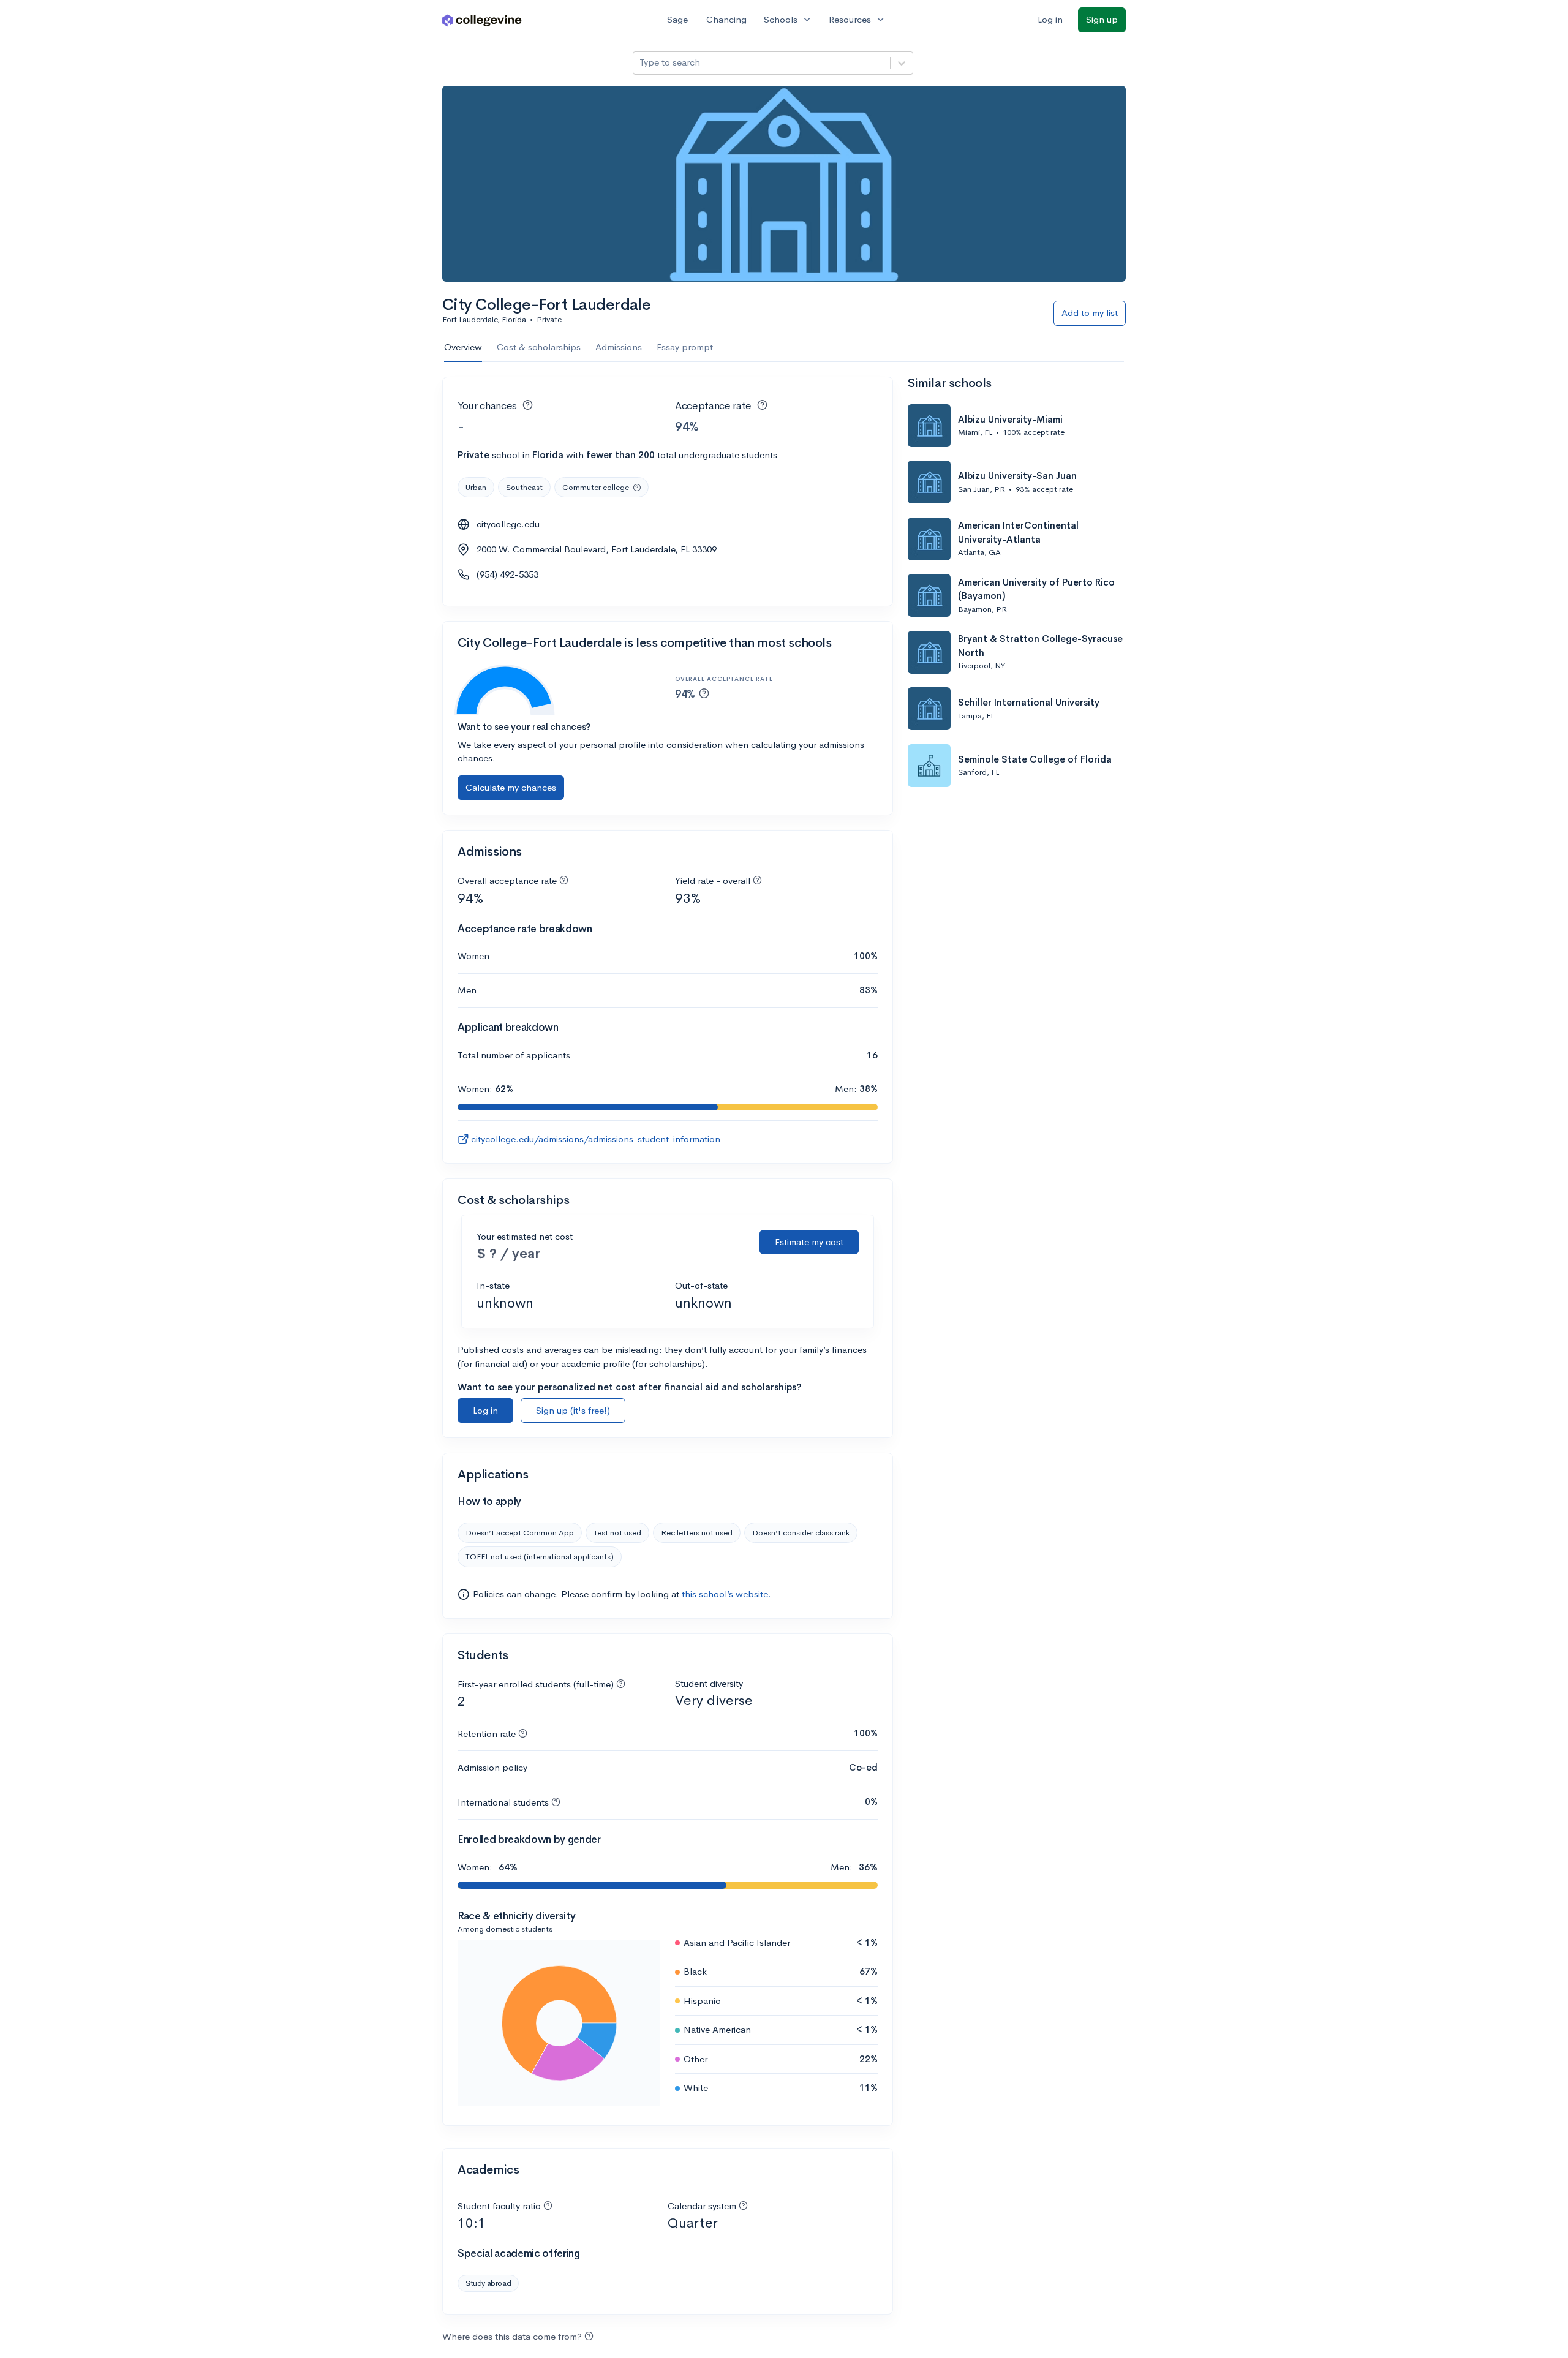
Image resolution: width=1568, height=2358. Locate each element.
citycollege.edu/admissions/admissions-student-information (596, 1139)
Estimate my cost (809, 1242)
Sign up (1102, 19)
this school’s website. (726, 1594)
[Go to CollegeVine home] (482, 20)
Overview (463, 347)
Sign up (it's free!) (573, 1410)
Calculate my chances (511, 787)
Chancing (726, 19)
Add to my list (1090, 313)
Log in (1050, 19)
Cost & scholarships (539, 347)
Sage (677, 19)
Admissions (619, 347)
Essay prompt (685, 347)
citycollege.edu (508, 524)
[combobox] (641, 63)
